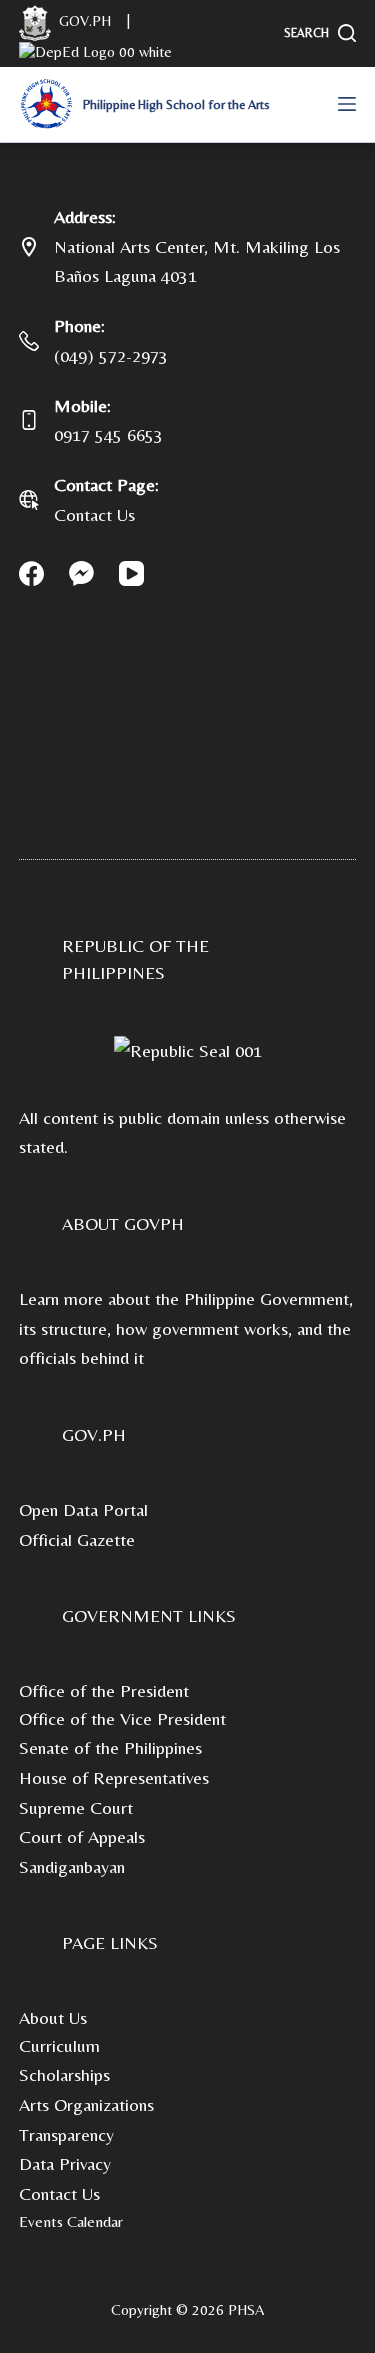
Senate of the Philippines (110, 1747)
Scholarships (64, 2074)
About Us (53, 2017)
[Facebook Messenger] (81, 573)
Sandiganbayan (72, 1866)
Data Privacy (65, 2163)
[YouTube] (131, 573)
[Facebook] (31, 573)
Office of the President (104, 1690)
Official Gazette (77, 1539)
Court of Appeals (82, 1836)
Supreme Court (76, 1807)
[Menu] (347, 104)
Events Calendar (71, 2221)
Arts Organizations (86, 2104)
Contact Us (94, 514)
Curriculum (59, 2045)
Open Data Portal (83, 1509)
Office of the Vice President (122, 1718)
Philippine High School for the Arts (176, 104)
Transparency (66, 2134)
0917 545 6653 (108, 434)
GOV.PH (94, 1434)
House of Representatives (114, 1777)
